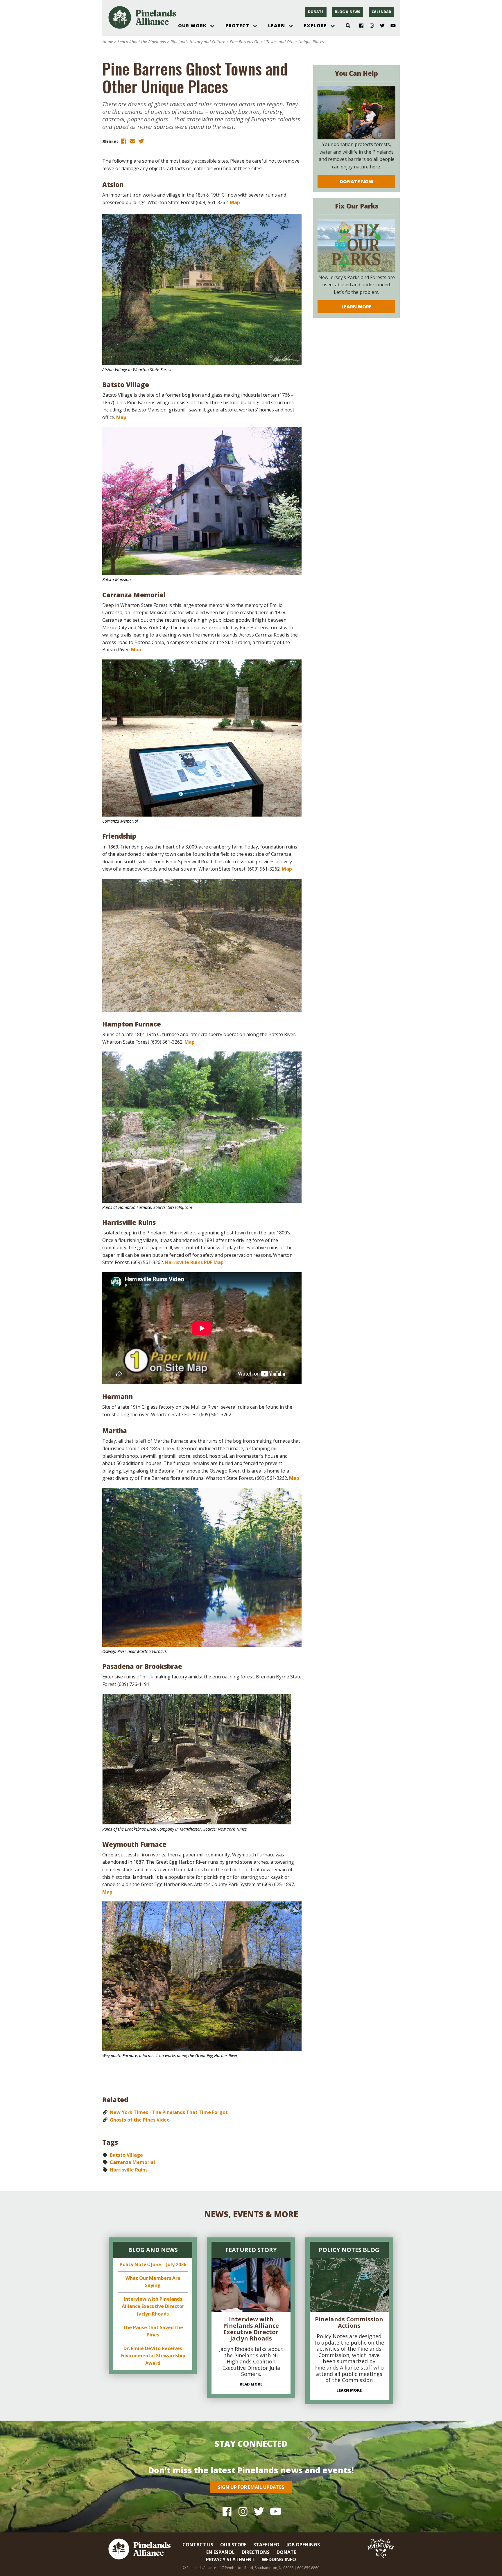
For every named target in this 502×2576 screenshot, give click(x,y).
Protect (237, 26)
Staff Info (266, 2545)
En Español (220, 2552)
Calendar (381, 12)
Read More (251, 2384)
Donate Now (357, 181)
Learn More (356, 307)
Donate (316, 12)
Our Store (233, 2545)
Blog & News (348, 12)
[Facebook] (359, 26)
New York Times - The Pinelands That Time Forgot (169, 2112)
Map (235, 202)
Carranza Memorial (132, 2162)
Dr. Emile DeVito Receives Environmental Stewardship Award (153, 2356)
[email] (132, 141)
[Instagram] (370, 26)
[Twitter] (380, 26)
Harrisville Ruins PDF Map (194, 1262)
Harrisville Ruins (129, 2170)
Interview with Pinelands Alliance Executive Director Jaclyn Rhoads (153, 2306)
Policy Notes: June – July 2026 (153, 2264)
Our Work (192, 26)
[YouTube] (391, 26)
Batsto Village (126, 2155)
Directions (256, 2552)
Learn (277, 26)
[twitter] (141, 141)
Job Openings (303, 2545)
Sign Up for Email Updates (251, 2487)
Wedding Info (279, 2559)
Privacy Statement (230, 2559)
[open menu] (212, 26)
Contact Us (198, 2545)
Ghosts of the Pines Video (140, 2120)
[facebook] (124, 141)
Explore (315, 26)
